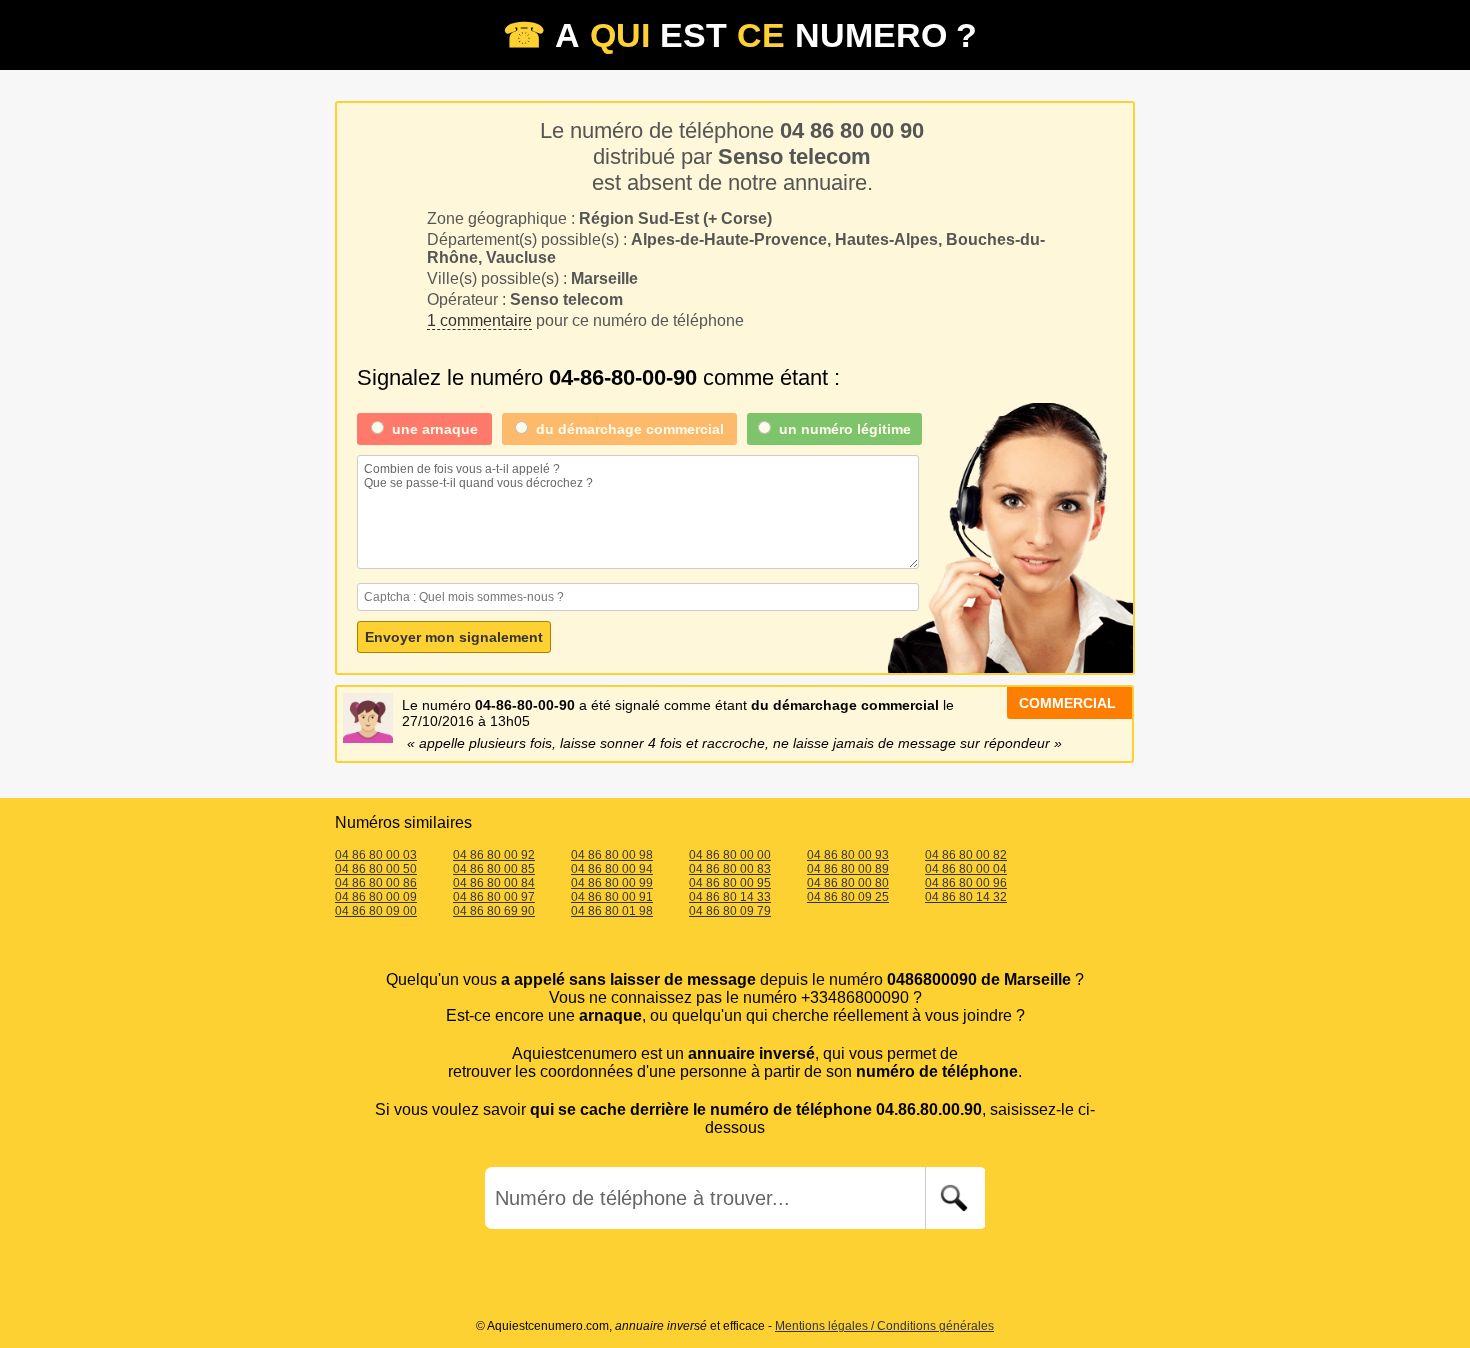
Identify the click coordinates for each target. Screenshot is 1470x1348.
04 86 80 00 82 (966, 855)
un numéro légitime (845, 429)
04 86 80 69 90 (494, 911)
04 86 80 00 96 (966, 883)
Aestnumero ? (740, 35)
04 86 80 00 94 (612, 869)
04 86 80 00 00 (730, 855)
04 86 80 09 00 (376, 911)
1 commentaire (479, 320)
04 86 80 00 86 (376, 883)
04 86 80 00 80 (848, 883)
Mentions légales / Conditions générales (884, 1326)
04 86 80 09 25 (848, 897)
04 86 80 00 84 (494, 883)
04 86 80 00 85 (494, 869)
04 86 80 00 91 (612, 897)
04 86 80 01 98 (612, 911)
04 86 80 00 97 (494, 897)
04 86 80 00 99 (612, 883)
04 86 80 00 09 (376, 897)
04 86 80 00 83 (730, 869)
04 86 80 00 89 (848, 869)
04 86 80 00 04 (966, 869)
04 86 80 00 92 (494, 855)
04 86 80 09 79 (730, 911)
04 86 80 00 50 (376, 869)
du (630, 429)
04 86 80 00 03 (376, 855)
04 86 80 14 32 (966, 897)
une (435, 429)
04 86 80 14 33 (730, 897)
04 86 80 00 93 (848, 855)
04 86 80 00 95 (730, 883)
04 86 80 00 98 (612, 855)
